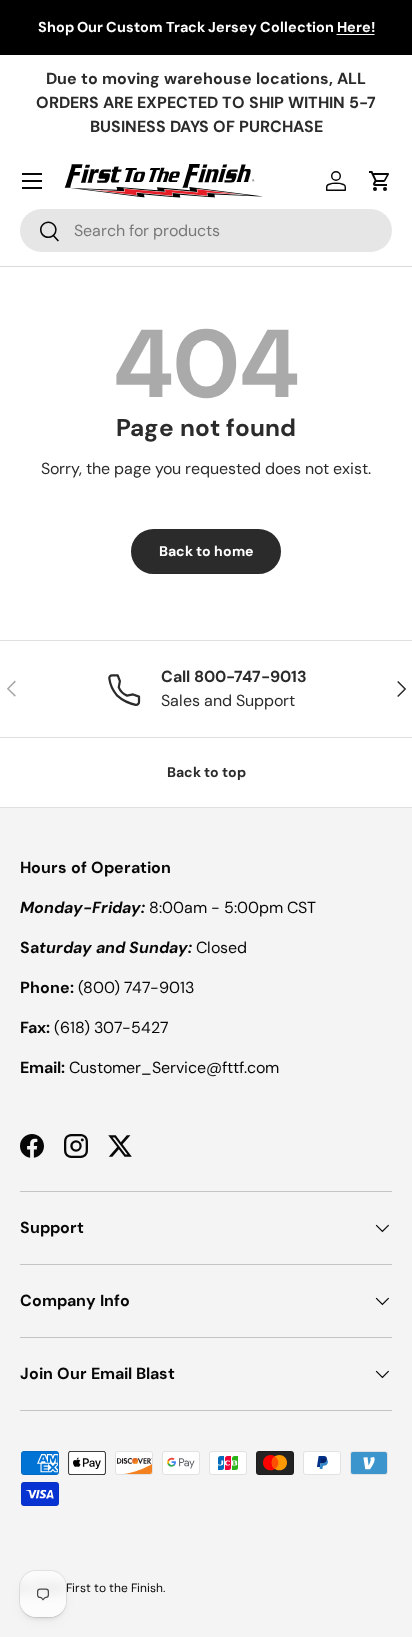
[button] (380, 181)
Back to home (206, 551)
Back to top (206, 772)
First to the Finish (114, 1588)
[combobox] (206, 230)
